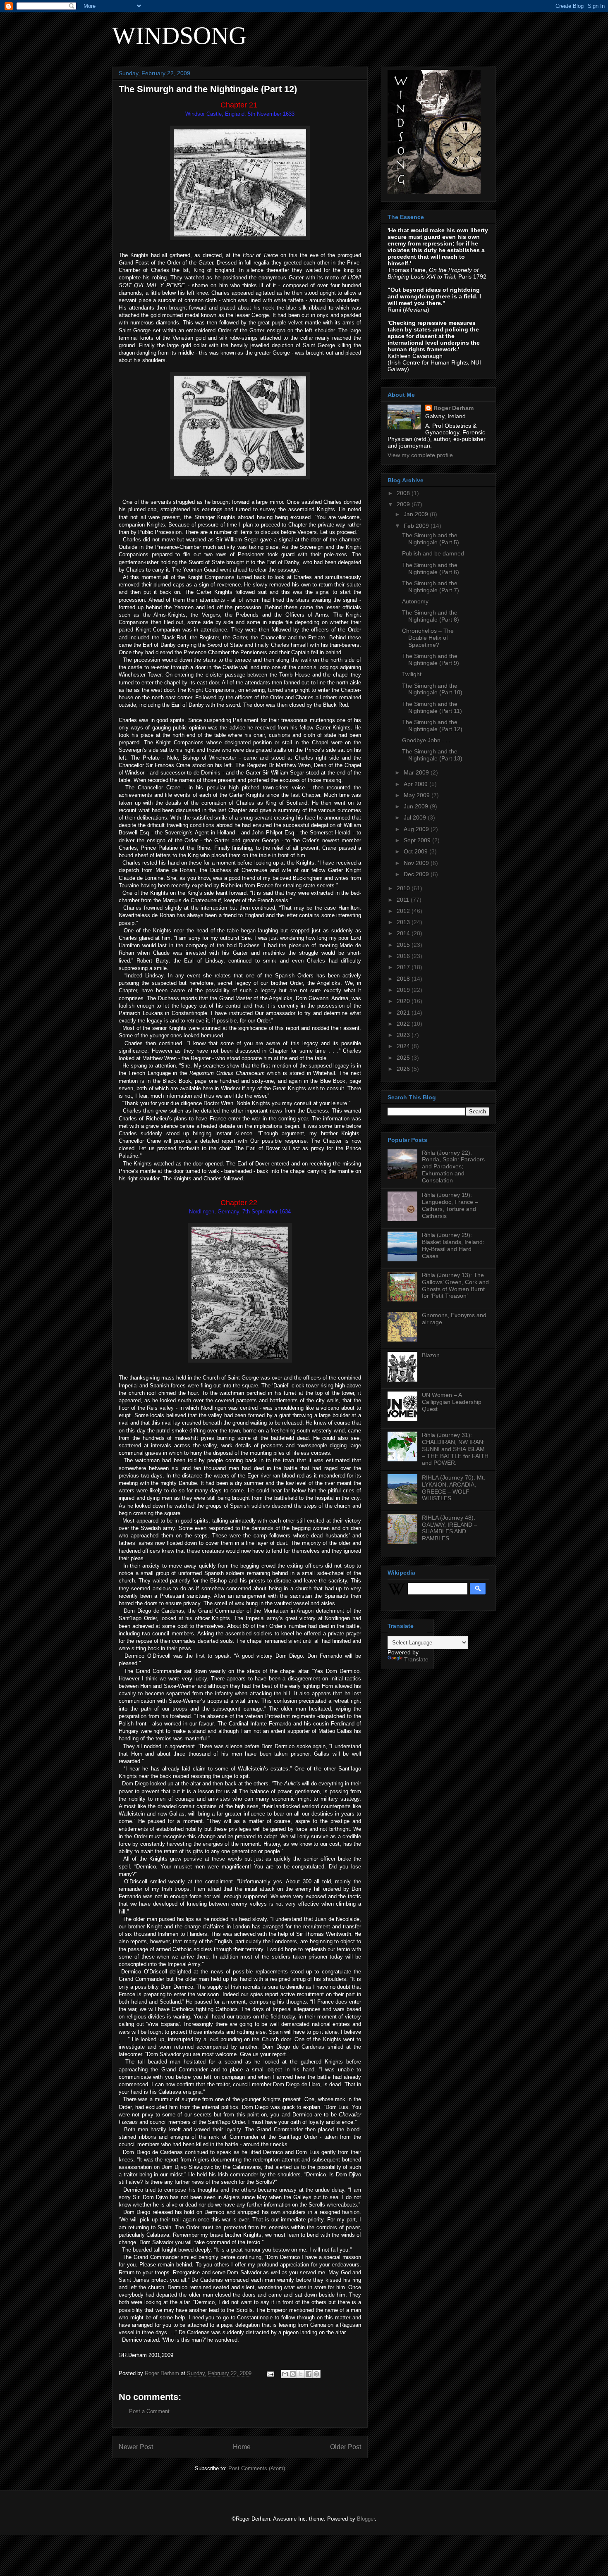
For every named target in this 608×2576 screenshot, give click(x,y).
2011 (404, 900)
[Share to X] (301, 2374)
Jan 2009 (417, 514)
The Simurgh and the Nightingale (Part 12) (432, 726)
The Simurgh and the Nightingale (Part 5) (431, 539)
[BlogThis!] (293, 2374)
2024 (404, 1046)
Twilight (412, 674)
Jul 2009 (416, 817)
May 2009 (418, 795)
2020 (404, 1001)
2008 (404, 493)
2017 (404, 967)
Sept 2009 (418, 840)
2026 (404, 1069)
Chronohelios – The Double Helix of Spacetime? (428, 638)
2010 (404, 888)
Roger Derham (454, 408)
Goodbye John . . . (426, 740)
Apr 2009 (417, 784)
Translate (416, 1659)
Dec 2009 (417, 874)
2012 (404, 911)
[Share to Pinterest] (316, 2374)
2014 (404, 933)
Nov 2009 (417, 863)
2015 (404, 945)
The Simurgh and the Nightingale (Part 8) (431, 616)
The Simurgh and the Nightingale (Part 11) (432, 707)
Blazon (431, 1355)
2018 (404, 979)
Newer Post (136, 2447)
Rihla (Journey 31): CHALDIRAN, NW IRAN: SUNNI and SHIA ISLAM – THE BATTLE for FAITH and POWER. (455, 1449)
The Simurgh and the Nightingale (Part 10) (432, 689)
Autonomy (415, 601)
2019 (404, 990)
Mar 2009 (417, 772)
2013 (404, 922)
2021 (404, 1013)
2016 (404, 956)
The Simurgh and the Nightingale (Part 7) (431, 587)
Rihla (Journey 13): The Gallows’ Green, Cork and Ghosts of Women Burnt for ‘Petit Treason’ (455, 1285)
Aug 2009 (417, 829)
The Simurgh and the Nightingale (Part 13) (432, 755)
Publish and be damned (433, 553)
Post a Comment (149, 2411)
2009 (404, 504)
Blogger (366, 2519)
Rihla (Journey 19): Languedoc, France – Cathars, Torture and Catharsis (450, 1205)
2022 (404, 1024)
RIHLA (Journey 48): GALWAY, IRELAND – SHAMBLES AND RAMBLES (450, 1528)
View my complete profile (420, 455)
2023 (404, 1035)
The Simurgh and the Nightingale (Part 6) (431, 568)
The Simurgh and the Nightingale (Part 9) (431, 659)
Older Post (346, 2447)
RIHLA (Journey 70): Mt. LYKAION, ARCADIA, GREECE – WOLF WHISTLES (454, 1488)
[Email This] (285, 2374)
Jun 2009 (417, 806)
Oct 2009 (417, 851)
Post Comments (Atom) (257, 2468)
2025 (404, 1058)
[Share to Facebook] (309, 2374)
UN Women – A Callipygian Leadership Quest (452, 1402)
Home (242, 2447)
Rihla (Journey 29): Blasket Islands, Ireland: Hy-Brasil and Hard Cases (453, 1245)
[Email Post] (270, 2373)
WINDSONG (179, 36)
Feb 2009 (417, 526)
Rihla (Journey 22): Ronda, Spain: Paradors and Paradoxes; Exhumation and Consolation (453, 1166)
